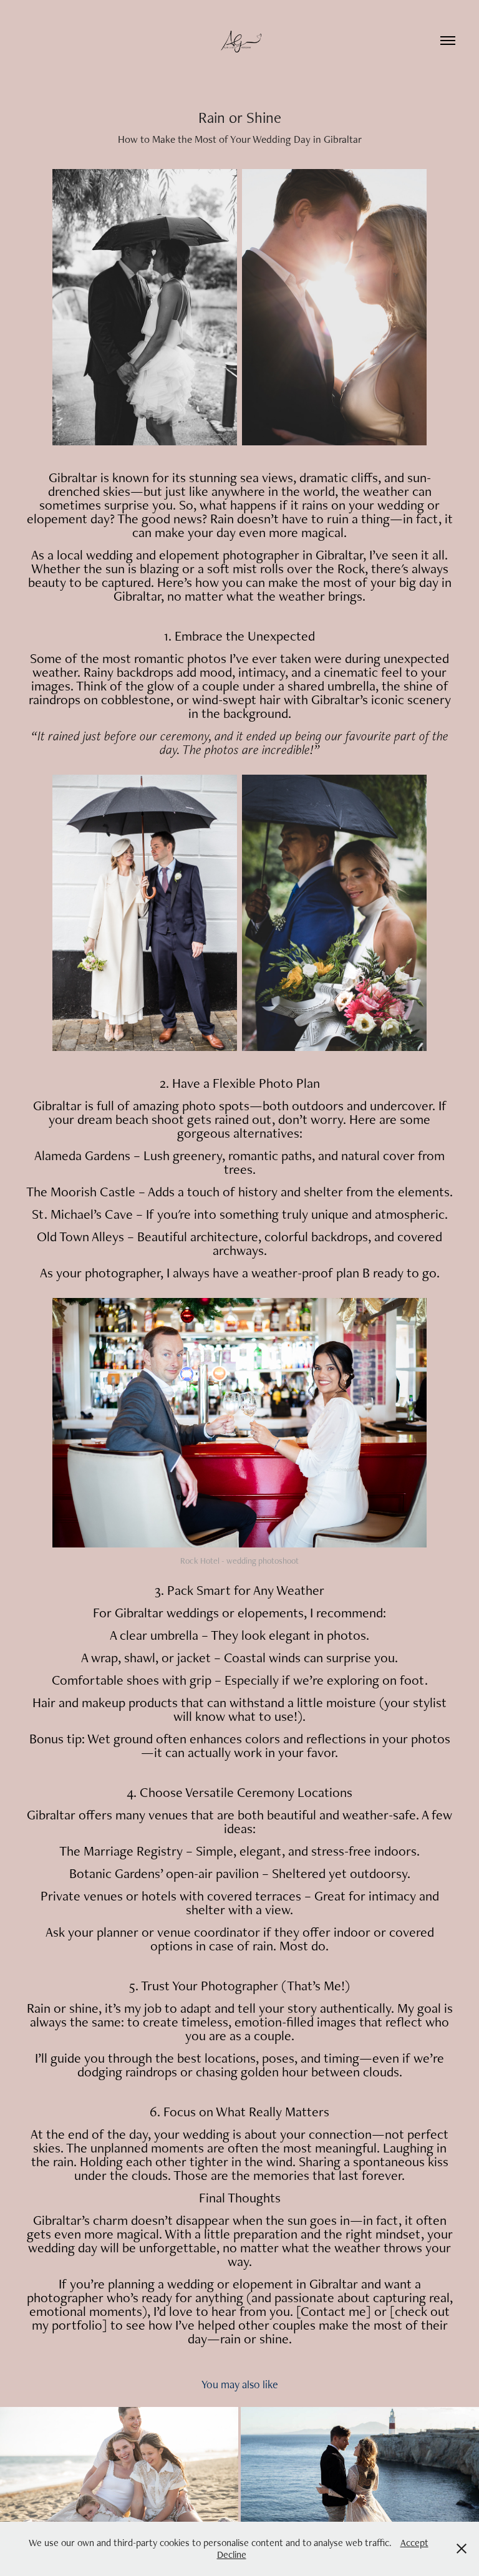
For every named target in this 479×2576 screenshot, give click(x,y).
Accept (414, 2543)
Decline (232, 2554)
